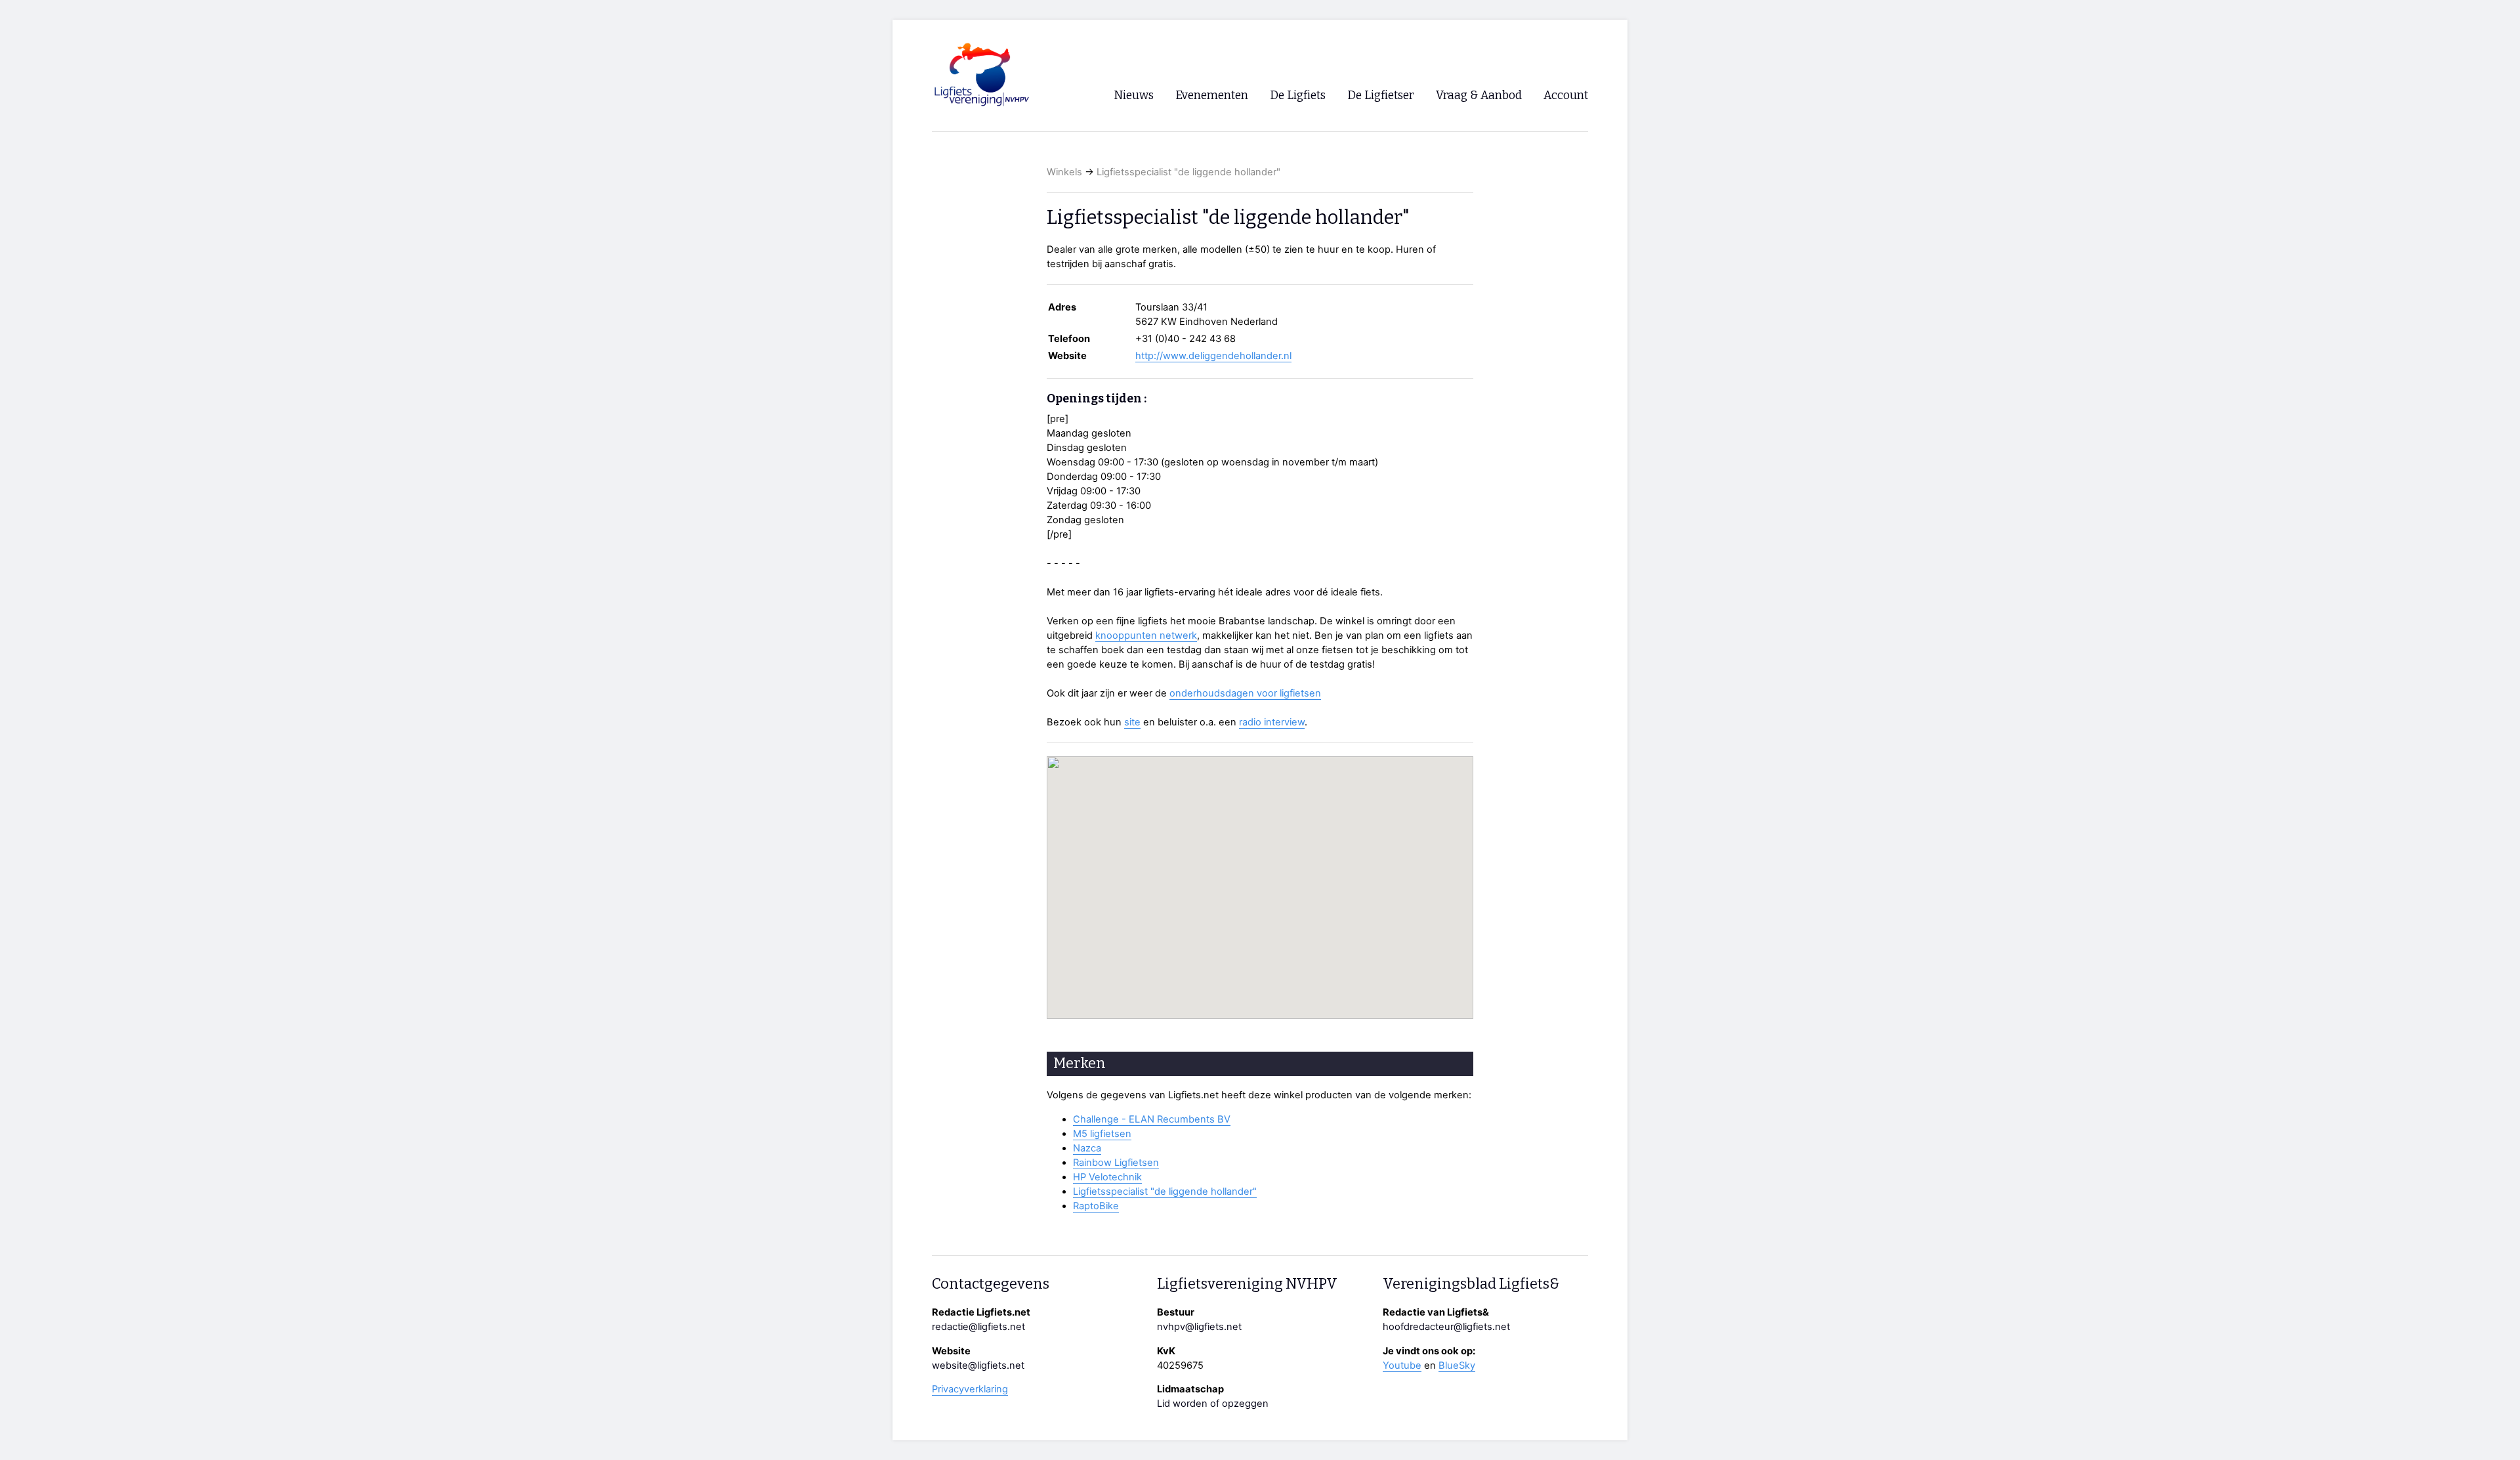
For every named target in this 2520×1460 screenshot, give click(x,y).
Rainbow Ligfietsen (1116, 1163)
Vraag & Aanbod (1479, 96)
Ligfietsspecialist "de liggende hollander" (1188, 172)
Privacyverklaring (970, 1389)
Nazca (1087, 1148)
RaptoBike (1096, 1206)
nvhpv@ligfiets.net (1199, 1327)
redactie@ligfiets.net (978, 1327)
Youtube (1402, 1365)
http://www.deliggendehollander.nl (1213, 356)
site (1132, 722)
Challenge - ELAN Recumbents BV (1152, 1119)
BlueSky (1457, 1365)
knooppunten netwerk (1146, 635)
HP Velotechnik (1107, 1177)
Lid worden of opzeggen (1213, 1404)
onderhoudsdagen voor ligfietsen (1245, 693)
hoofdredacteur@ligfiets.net (1446, 1327)
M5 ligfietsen (1102, 1134)
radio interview (1272, 722)
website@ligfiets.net (978, 1365)
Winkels (1064, 172)
